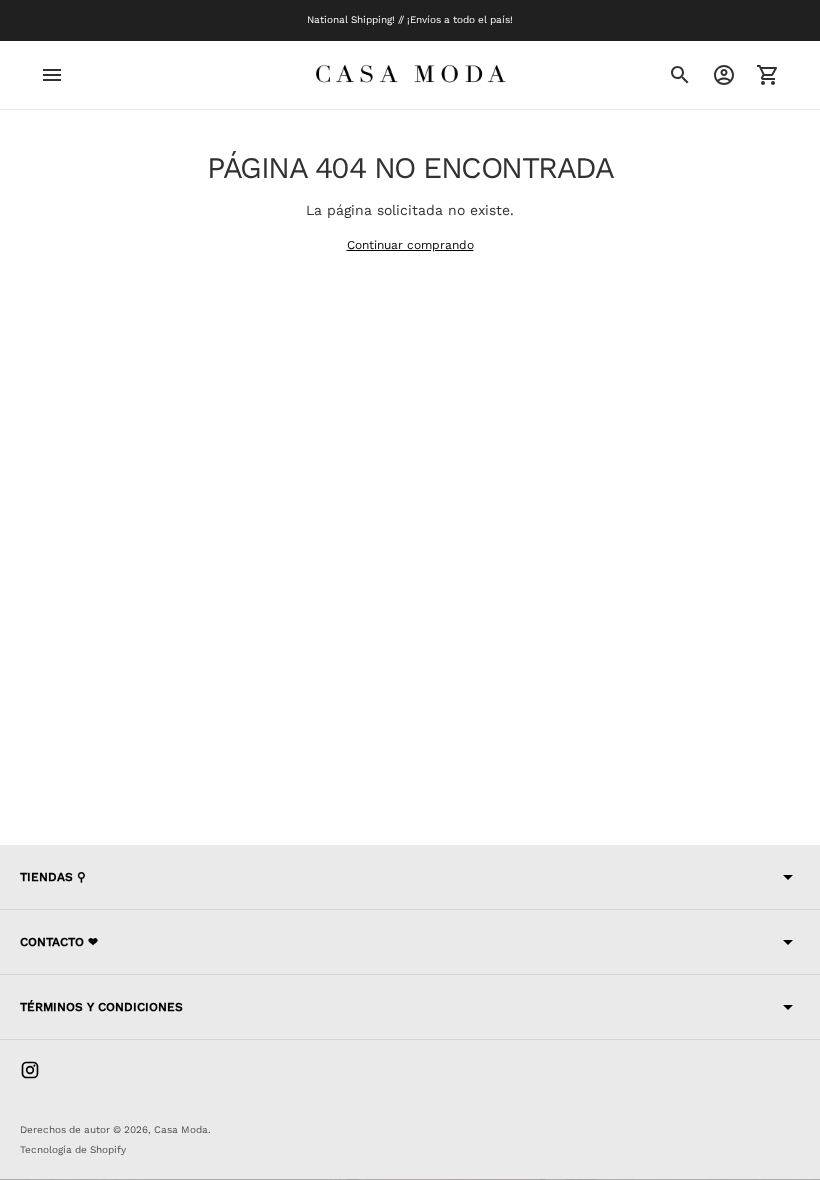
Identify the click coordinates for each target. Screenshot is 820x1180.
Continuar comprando (410, 245)
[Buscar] (680, 75)
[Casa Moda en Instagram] (30, 1070)
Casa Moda (181, 1129)
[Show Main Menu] (52, 75)
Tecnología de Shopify (73, 1149)
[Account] (724, 75)
